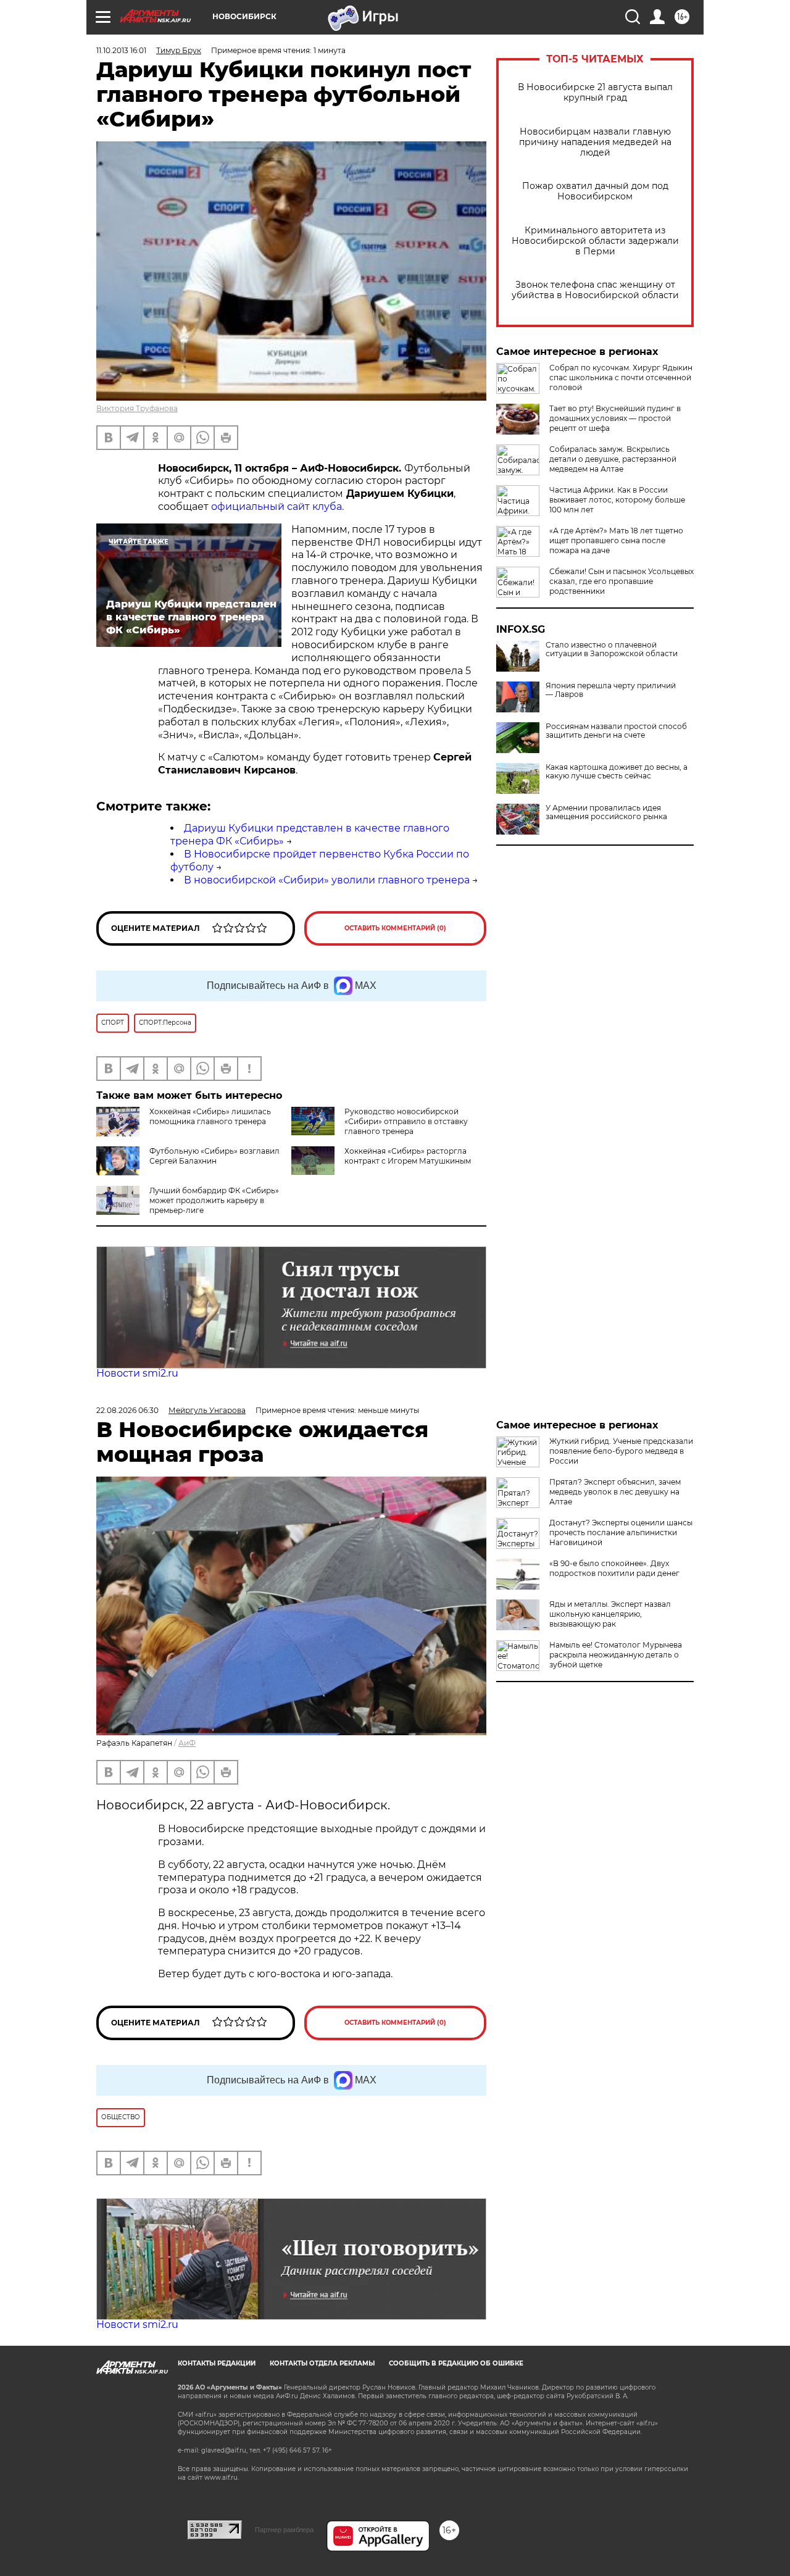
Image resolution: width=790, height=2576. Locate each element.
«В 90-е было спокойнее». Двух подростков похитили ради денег (614, 1568)
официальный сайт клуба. (277, 506)
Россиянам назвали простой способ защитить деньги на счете (616, 731)
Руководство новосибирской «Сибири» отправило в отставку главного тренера (406, 1121)
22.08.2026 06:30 (127, 1410)
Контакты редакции (217, 2363)
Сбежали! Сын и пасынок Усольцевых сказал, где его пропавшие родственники (622, 581)
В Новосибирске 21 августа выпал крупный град (595, 93)
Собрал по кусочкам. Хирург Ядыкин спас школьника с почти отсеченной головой (621, 377)
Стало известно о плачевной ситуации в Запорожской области (612, 649)
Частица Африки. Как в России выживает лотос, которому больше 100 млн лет (617, 500)
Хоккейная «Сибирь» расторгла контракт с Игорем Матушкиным (408, 1156)
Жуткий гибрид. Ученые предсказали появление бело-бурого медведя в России (621, 1451)
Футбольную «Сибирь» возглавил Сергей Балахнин (214, 1156)
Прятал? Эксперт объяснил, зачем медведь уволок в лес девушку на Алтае (615, 1492)
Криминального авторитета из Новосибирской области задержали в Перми (595, 241)
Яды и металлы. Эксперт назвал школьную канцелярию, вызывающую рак (610, 1614)
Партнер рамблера (284, 2530)
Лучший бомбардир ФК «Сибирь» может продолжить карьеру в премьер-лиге (214, 1200)
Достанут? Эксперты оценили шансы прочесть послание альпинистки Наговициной (621, 1532)
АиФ (187, 1743)
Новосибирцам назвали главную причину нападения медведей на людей (595, 142)
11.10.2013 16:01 (121, 50)
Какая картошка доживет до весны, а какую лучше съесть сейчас (617, 772)
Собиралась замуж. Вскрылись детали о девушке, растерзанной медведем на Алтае (613, 459)
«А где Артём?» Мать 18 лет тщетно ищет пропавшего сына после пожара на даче (616, 540)
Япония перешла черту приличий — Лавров (611, 690)
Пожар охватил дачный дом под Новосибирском (595, 191)
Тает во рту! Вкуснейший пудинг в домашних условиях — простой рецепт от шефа (615, 418)
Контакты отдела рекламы (322, 2363)
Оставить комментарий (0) (395, 928)
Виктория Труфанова (137, 408)
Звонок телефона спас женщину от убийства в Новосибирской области (595, 290)
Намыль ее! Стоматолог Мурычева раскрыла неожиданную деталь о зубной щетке (616, 1655)
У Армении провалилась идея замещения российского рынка (606, 812)
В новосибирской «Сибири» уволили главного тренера (327, 880)
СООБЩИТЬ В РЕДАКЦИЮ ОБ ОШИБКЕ (456, 2363)
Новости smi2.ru (137, 1373)
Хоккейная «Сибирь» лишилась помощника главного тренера (210, 1116)
